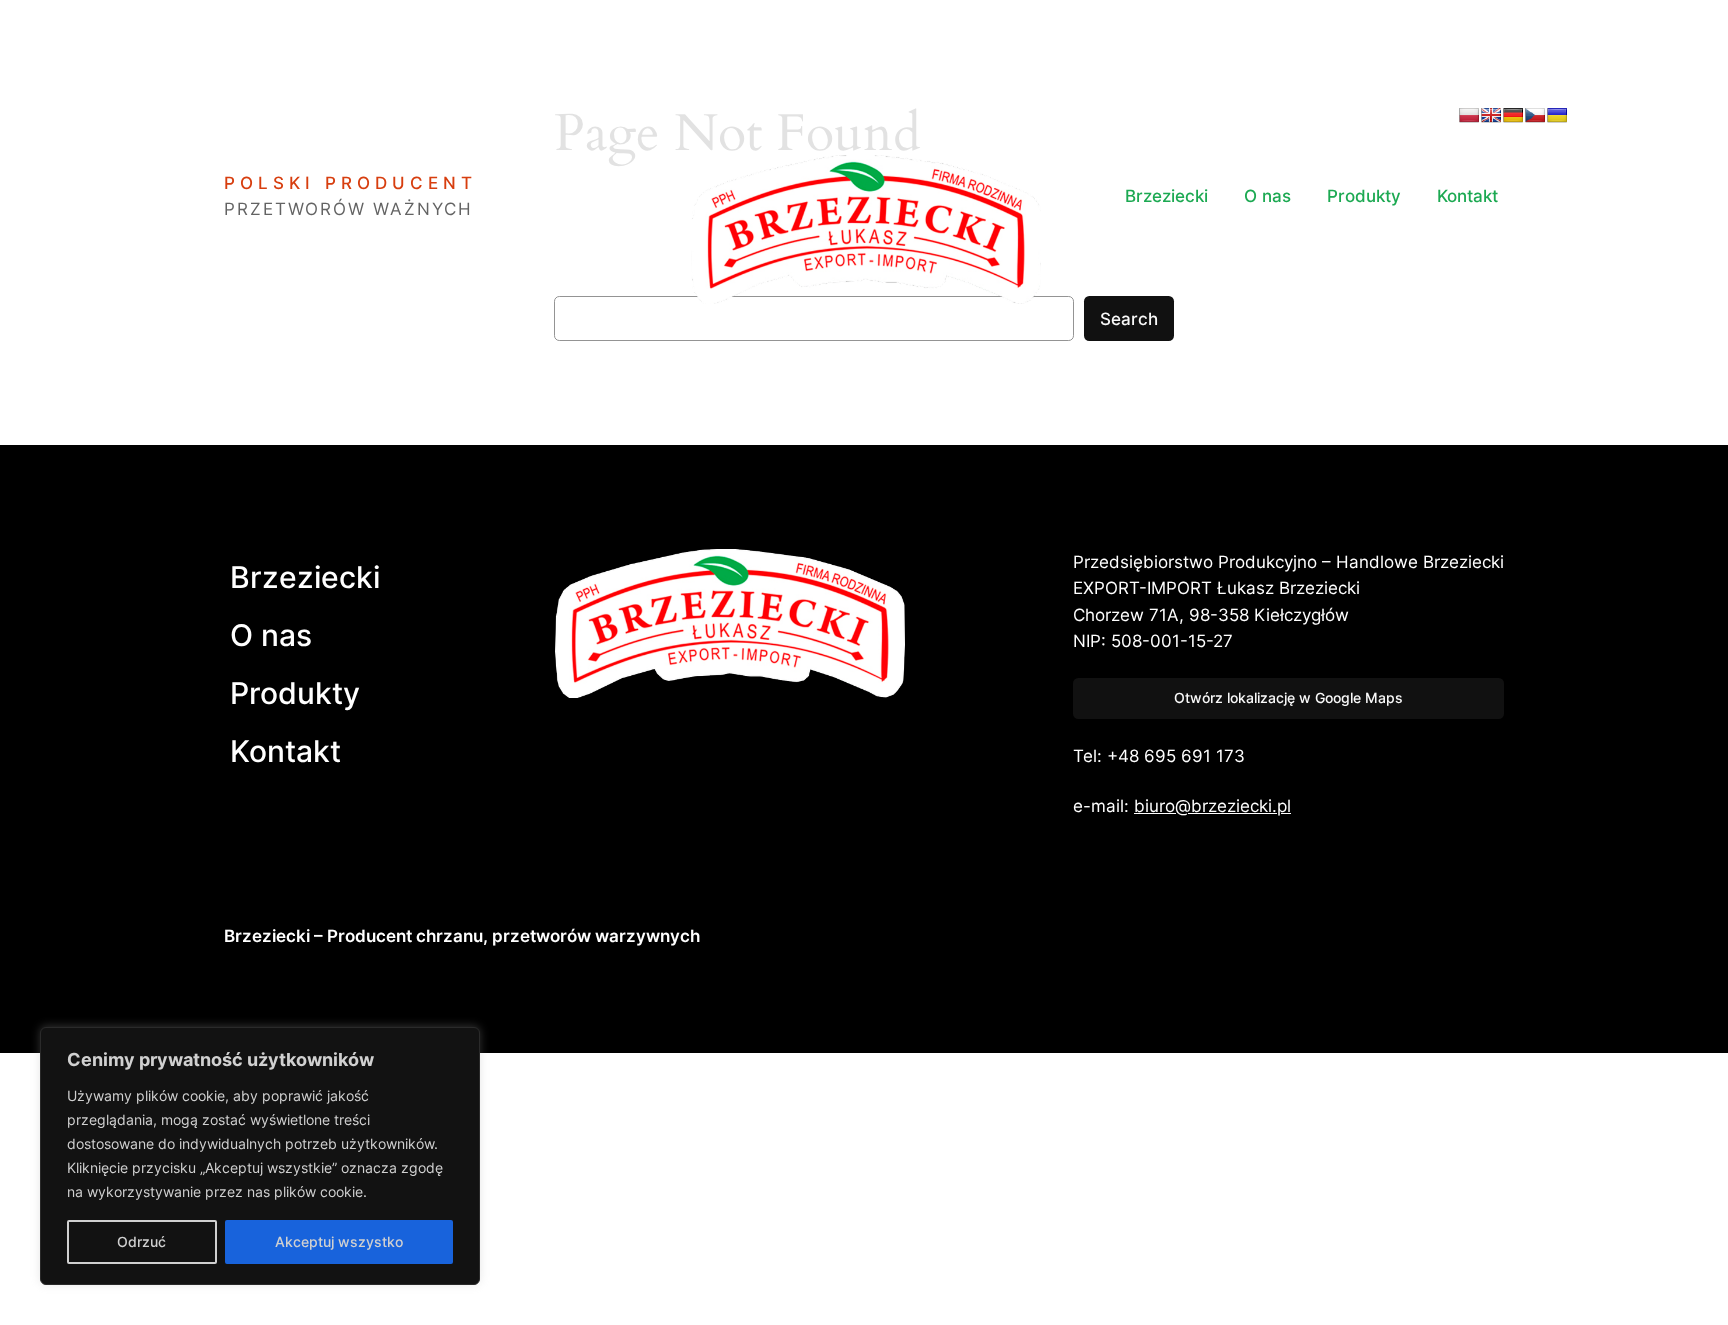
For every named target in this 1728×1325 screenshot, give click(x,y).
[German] (1513, 115)
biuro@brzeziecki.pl (1212, 806)
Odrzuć (141, 1241)
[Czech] (1535, 115)
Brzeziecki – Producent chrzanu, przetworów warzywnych (462, 936)
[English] (1491, 115)
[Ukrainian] (1557, 115)
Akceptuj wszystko (339, 1241)
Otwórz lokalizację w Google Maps (1288, 697)
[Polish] (1469, 115)
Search (1129, 319)
